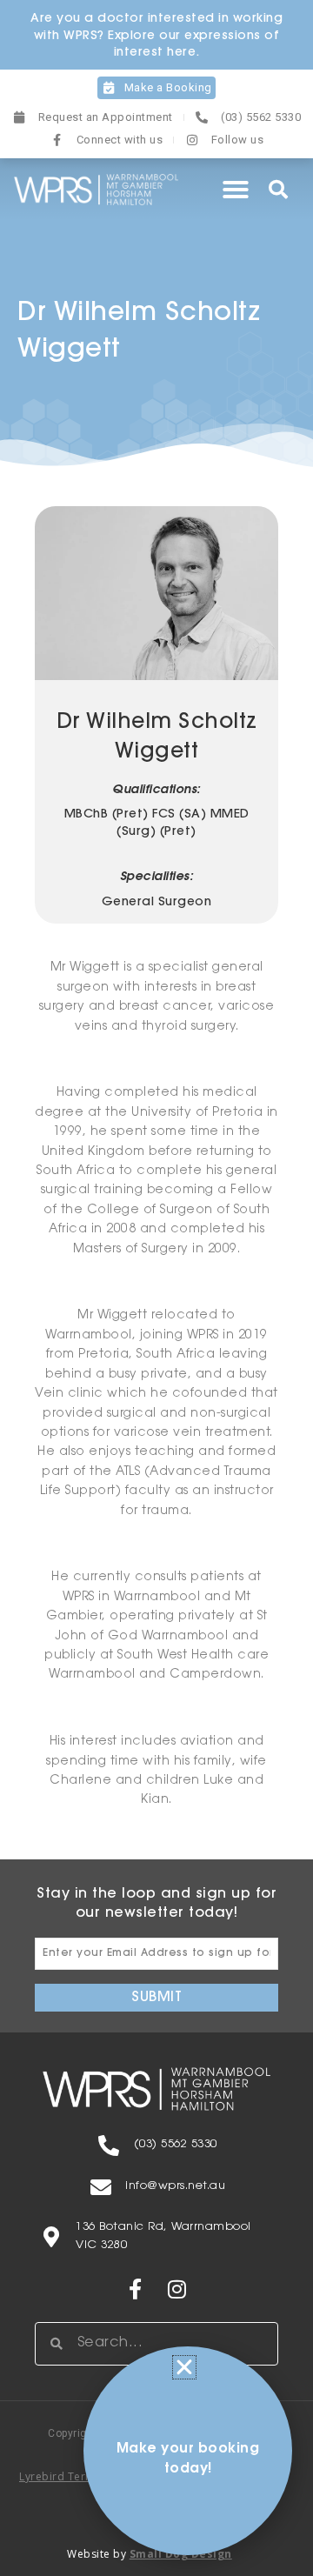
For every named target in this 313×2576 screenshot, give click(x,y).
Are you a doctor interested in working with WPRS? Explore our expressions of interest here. (156, 36)
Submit (156, 1998)
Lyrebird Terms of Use (79, 2476)
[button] (236, 190)
